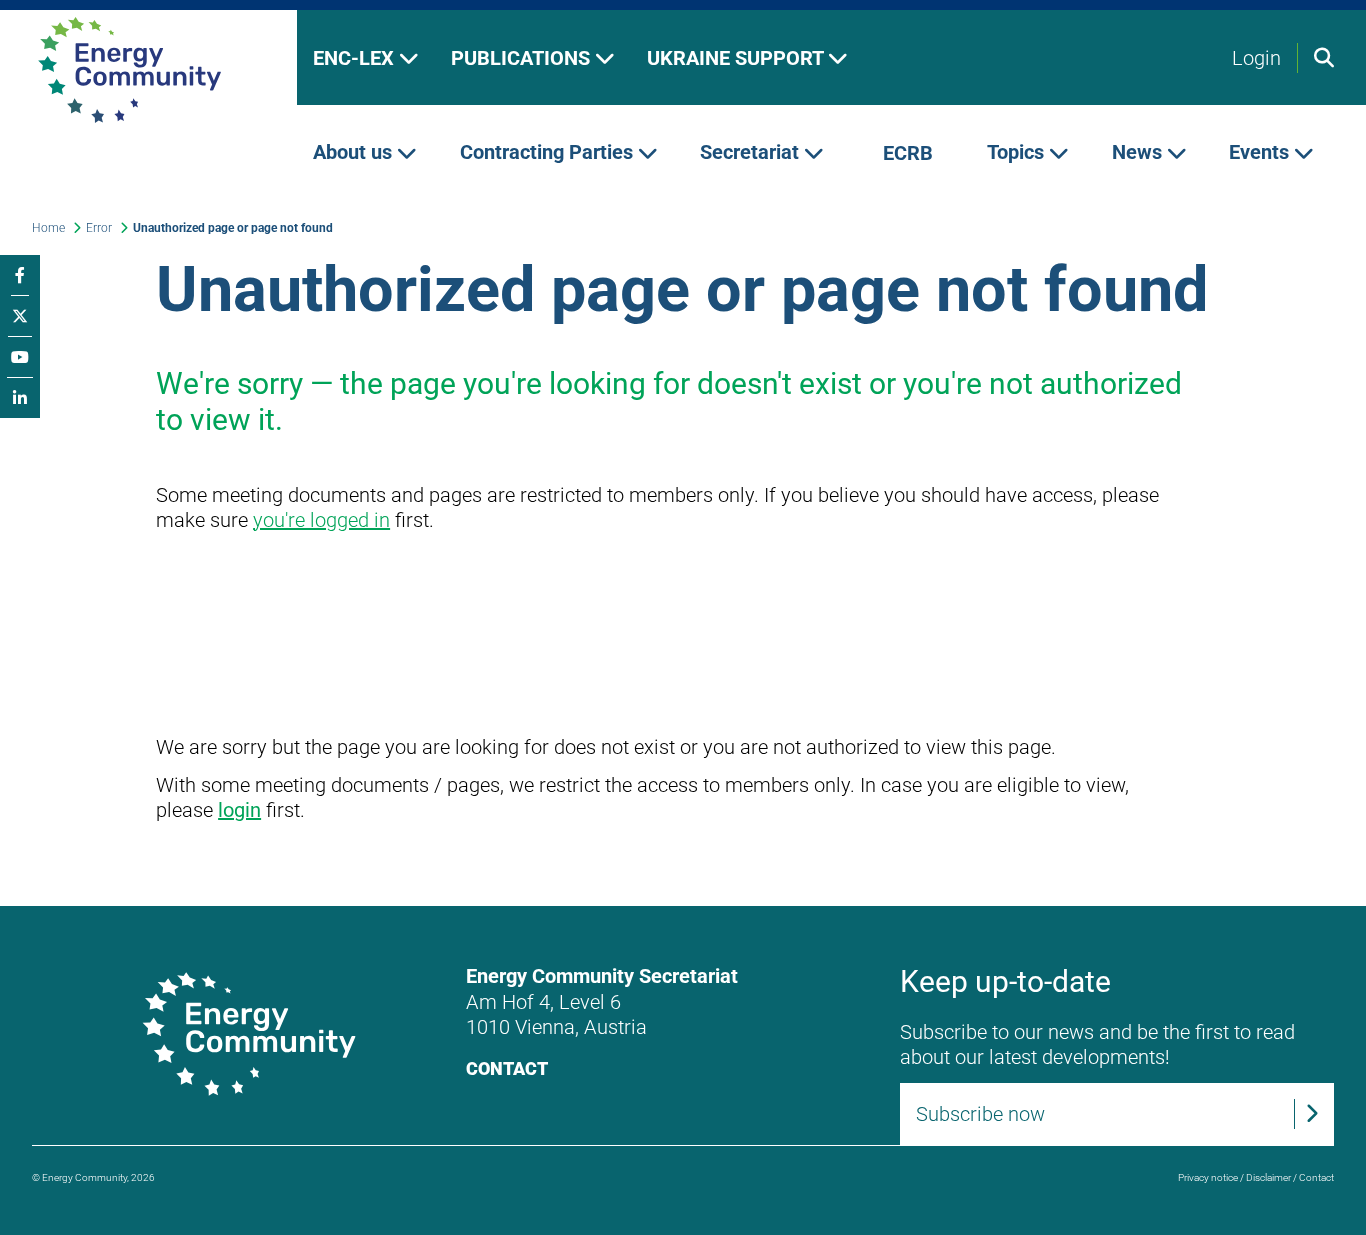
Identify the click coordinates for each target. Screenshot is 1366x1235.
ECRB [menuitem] (908, 153)
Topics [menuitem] (1018, 153)
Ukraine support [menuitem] (737, 58)
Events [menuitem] (1261, 153)
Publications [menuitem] (523, 58)
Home (48, 228)
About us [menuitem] (355, 153)
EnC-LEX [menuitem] (356, 58)
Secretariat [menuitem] (752, 153)
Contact (507, 1068)
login (239, 810)
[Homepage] (148, 70)
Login (1256, 58)
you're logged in (321, 520)
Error (99, 228)
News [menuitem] (1139, 153)
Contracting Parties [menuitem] (549, 153)
